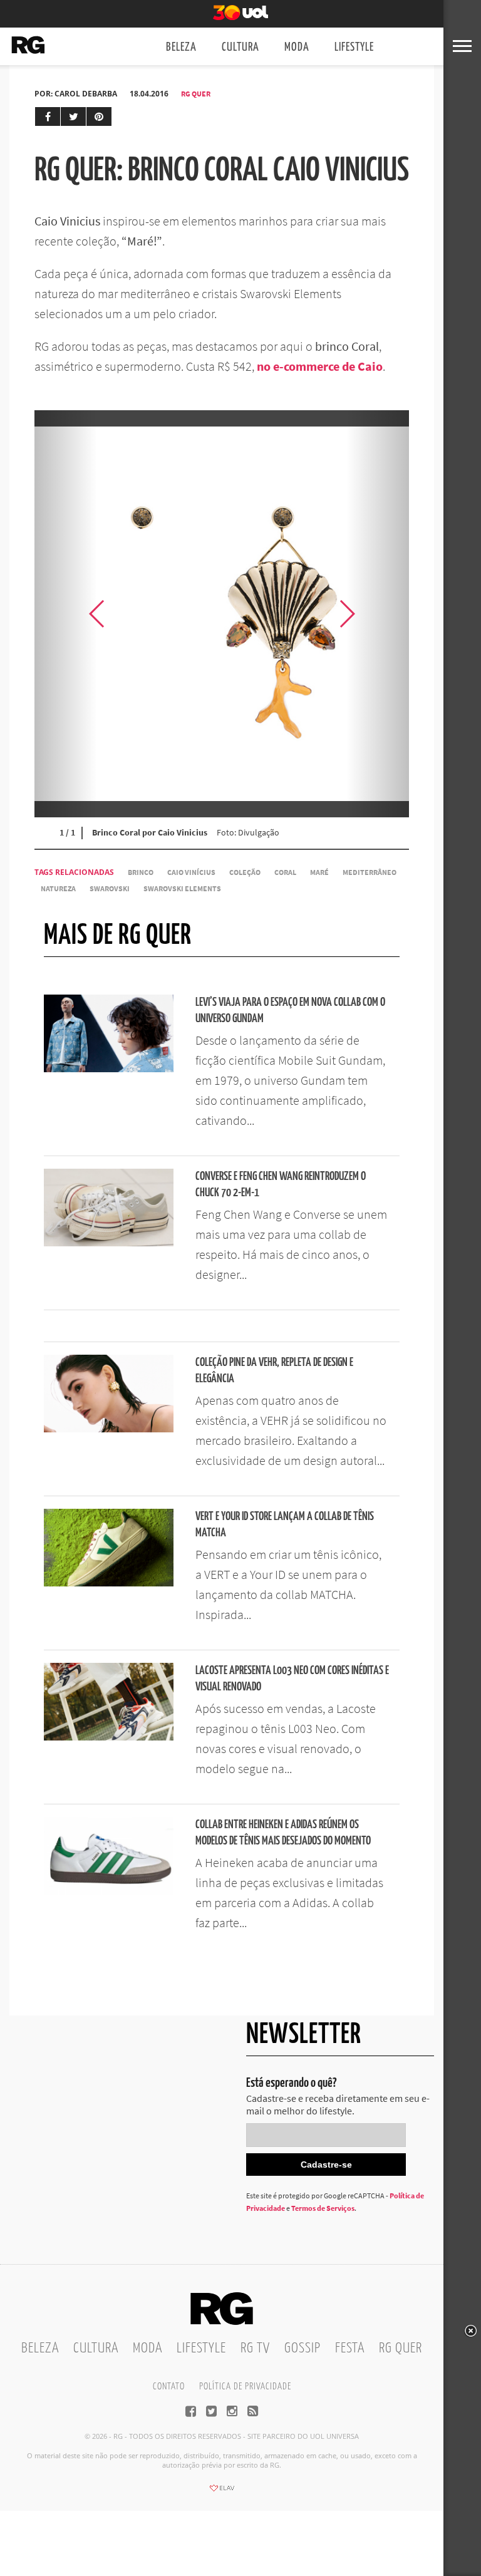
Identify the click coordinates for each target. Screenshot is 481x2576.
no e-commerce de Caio (320, 366)
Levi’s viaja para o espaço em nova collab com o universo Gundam (290, 1011)
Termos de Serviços (323, 2208)
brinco (141, 872)
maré (319, 872)
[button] (378, 614)
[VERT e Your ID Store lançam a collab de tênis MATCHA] (109, 1583)
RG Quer (196, 94)
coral (285, 872)
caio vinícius (191, 872)
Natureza (58, 888)
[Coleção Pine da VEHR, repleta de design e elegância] (109, 1429)
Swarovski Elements (182, 888)
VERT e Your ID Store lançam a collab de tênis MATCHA (285, 1525)
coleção (245, 872)
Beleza (181, 47)
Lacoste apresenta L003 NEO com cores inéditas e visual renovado (292, 1679)
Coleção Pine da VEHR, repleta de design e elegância (274, 1371)
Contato (169, 2387)
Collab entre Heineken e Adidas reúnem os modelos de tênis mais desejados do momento (283, 1833)
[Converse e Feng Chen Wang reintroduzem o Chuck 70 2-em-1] (109, 1243)
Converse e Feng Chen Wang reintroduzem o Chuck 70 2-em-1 (281, 1185)
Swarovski (110, 888)
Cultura (240, 47)
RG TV (255, 2348)
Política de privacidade (245, 2387)
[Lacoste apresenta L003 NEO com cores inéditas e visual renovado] (109, 1737)
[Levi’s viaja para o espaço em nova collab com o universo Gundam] (109, 1068)
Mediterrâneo (370, 872)
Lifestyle (354, 47)
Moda (297, 47)
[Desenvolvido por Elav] (222, 2492)
